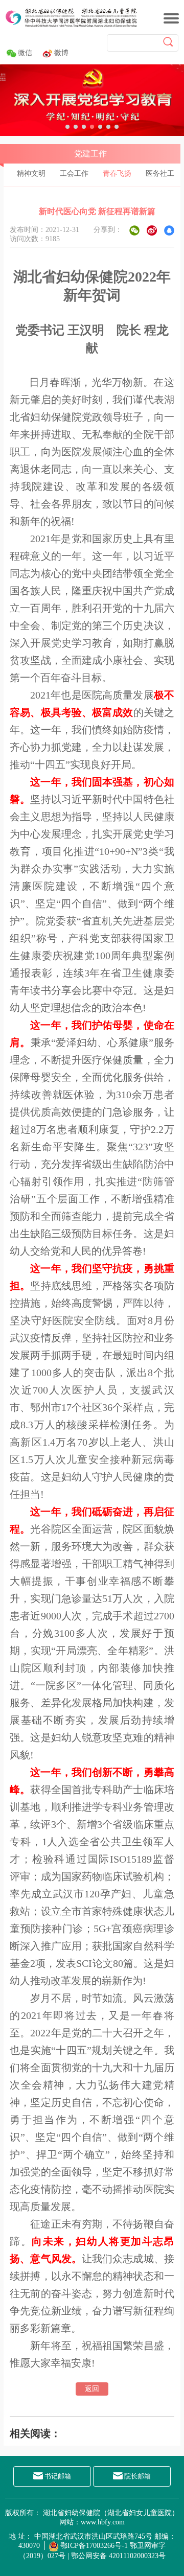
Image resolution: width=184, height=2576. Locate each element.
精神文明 (31, 173)
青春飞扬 (117, 173)
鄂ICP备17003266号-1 (94, 2546)
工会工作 (74, 173)
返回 (92, 2389)
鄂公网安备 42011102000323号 (118, 2556)
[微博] (152, 230)
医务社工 (160, 173)
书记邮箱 (57, 2476)
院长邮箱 (137, 2476)
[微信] (134, 230)
